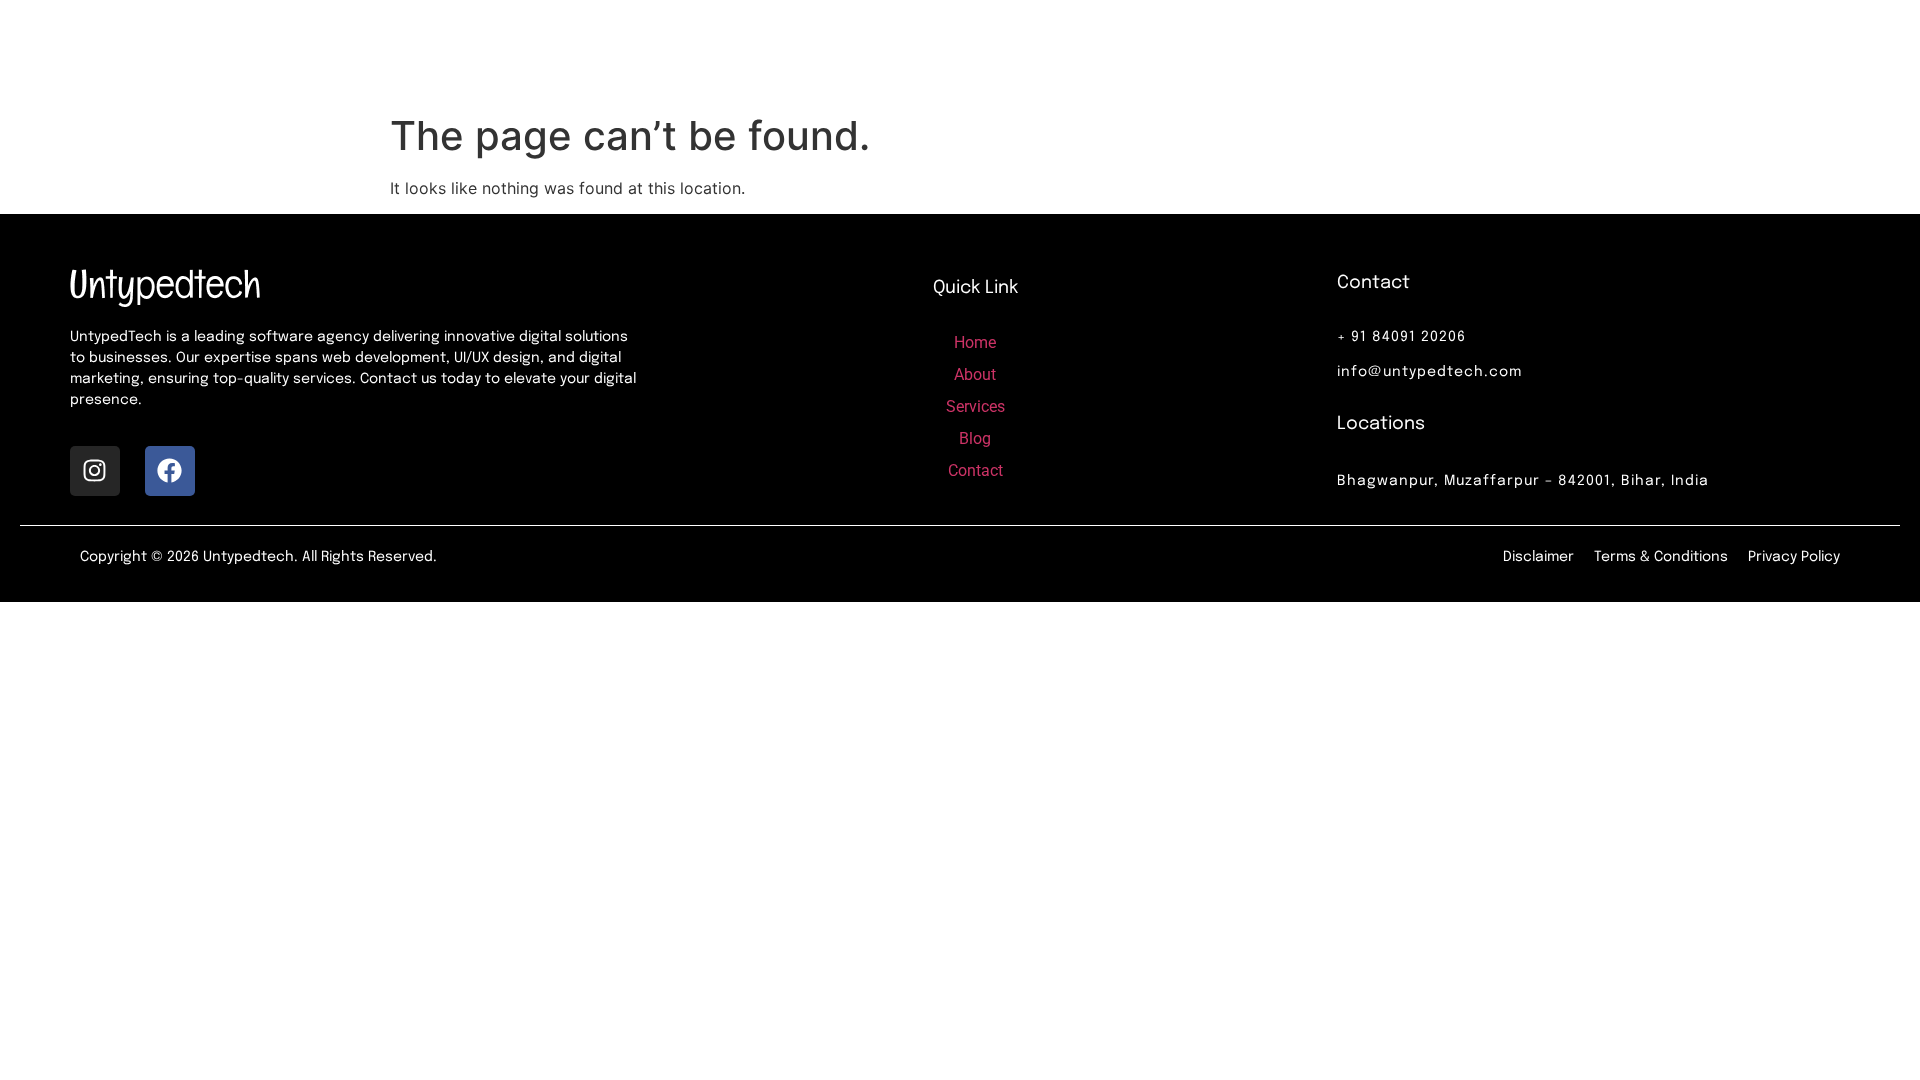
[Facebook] (170, 471)
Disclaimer (1538, 557)
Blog (1209, 51)
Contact (1298, 51)
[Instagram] (95, 471)
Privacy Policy (1794, 557)
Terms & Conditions (1661, 557)
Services (1117, 51)
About (1019, 51)
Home (933, 51)
